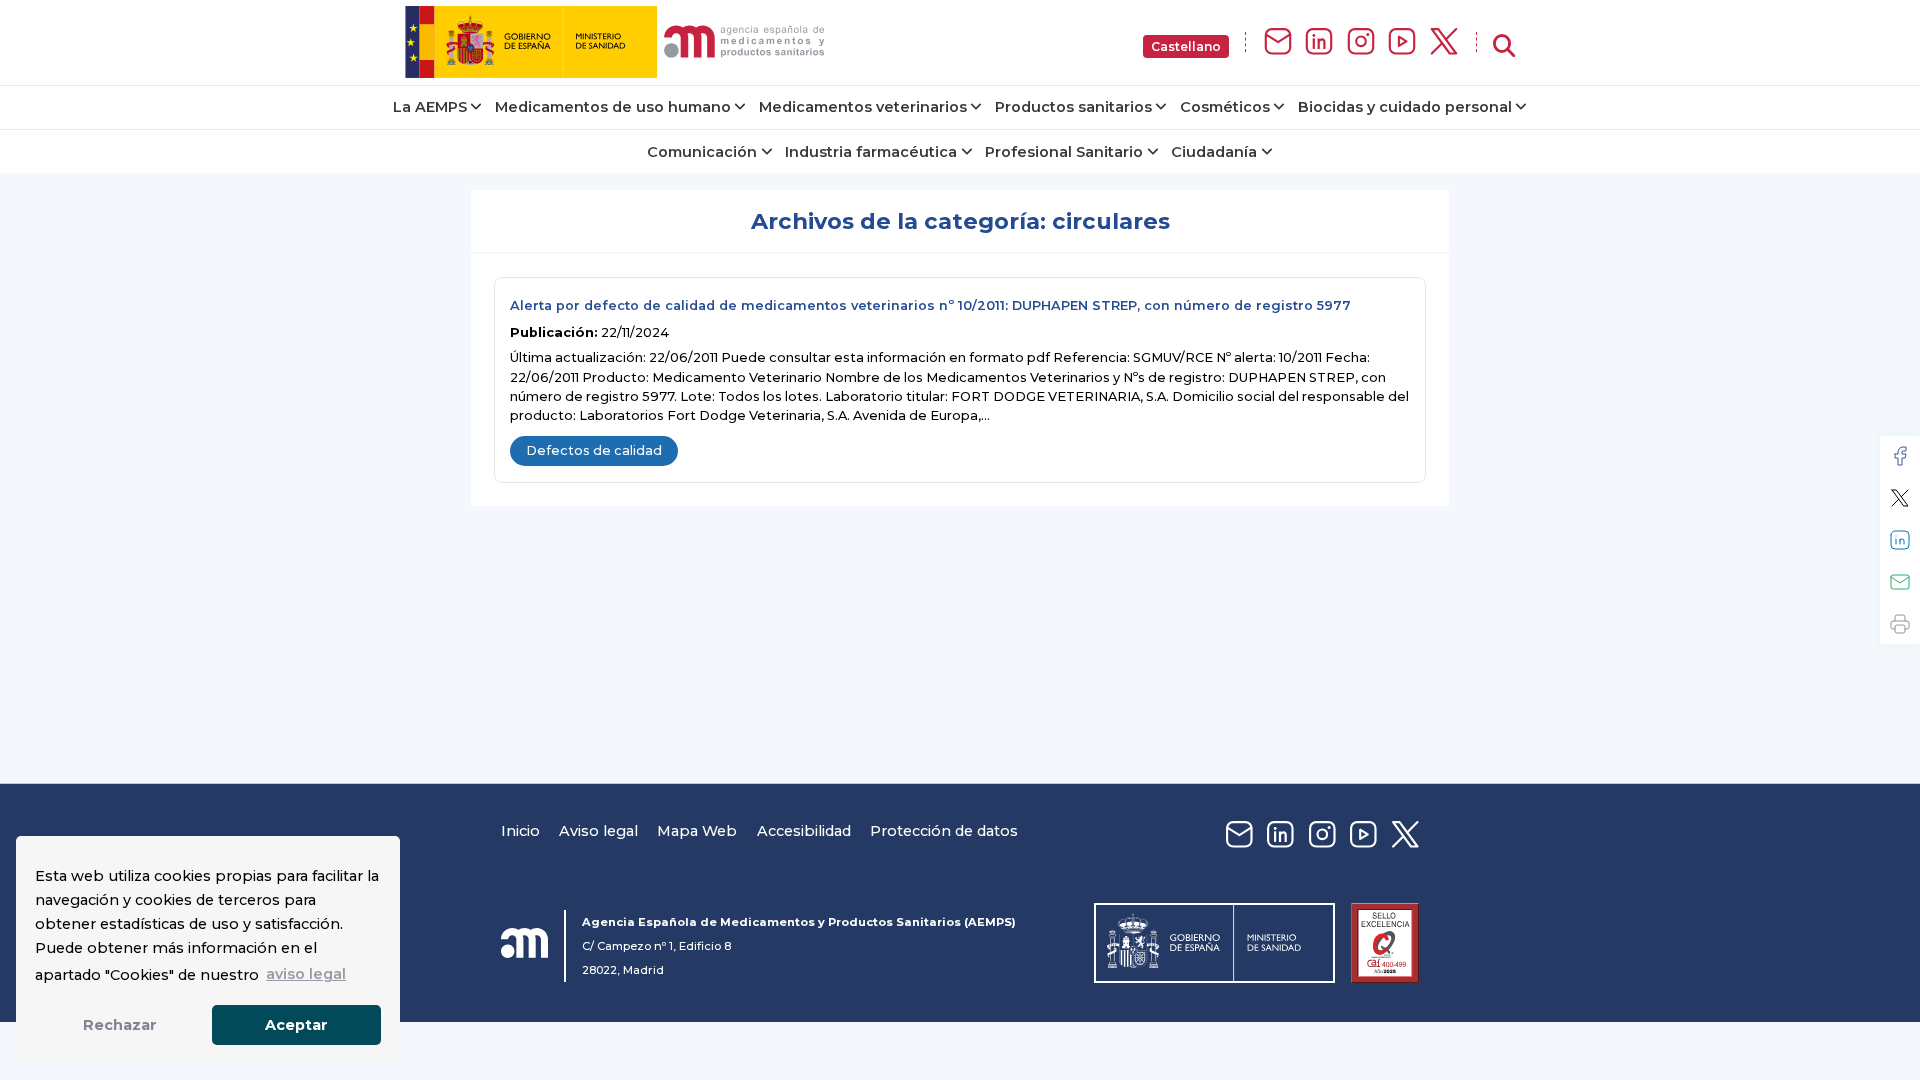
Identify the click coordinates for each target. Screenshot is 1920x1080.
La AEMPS (430, 107)
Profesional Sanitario (1064, 152)
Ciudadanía (1214, 152)
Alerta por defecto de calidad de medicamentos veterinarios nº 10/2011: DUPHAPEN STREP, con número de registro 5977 (930, 305)
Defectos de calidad (594, 450)
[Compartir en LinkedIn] (1900, 540)
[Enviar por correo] (1900, 582)
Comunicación (702, 152)
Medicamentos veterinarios (863, 107)
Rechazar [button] (120, 1025)
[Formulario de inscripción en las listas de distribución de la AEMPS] (1278, 42)
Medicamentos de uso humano (613, 107)
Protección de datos (944, 831)
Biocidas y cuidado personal (1405, 107)
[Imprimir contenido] (1900, 624)
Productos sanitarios (1073, 107)
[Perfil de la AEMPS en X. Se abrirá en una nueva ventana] (1444, 42)
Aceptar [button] (296, 1025)
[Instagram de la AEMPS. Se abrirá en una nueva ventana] (1361, 42)
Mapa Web (697, 831)
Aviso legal (598, 831)
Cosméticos (1225, 107)
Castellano (1186, 46)
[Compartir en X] (1900, 498)
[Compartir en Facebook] (1900, 456)
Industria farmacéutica (871, 152)
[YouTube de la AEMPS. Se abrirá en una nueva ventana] (1402, 42)
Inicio (520, 831)
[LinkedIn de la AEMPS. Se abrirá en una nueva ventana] (1319, 42)
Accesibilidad (804, 831)
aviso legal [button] (306, 974)
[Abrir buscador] (1504, 46)
